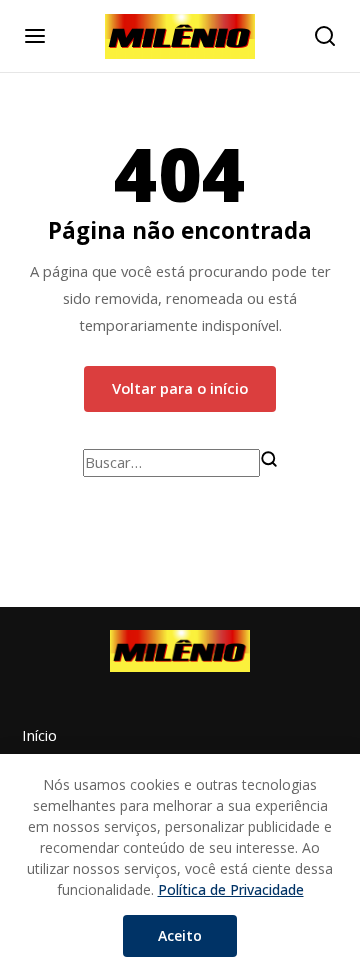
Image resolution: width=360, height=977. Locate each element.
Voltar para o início (180, 388)
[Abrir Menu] (35, 36)
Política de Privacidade (231, 889)
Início (39, 735)
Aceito (180, 935)
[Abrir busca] (325, 36)
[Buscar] (269, 459)
